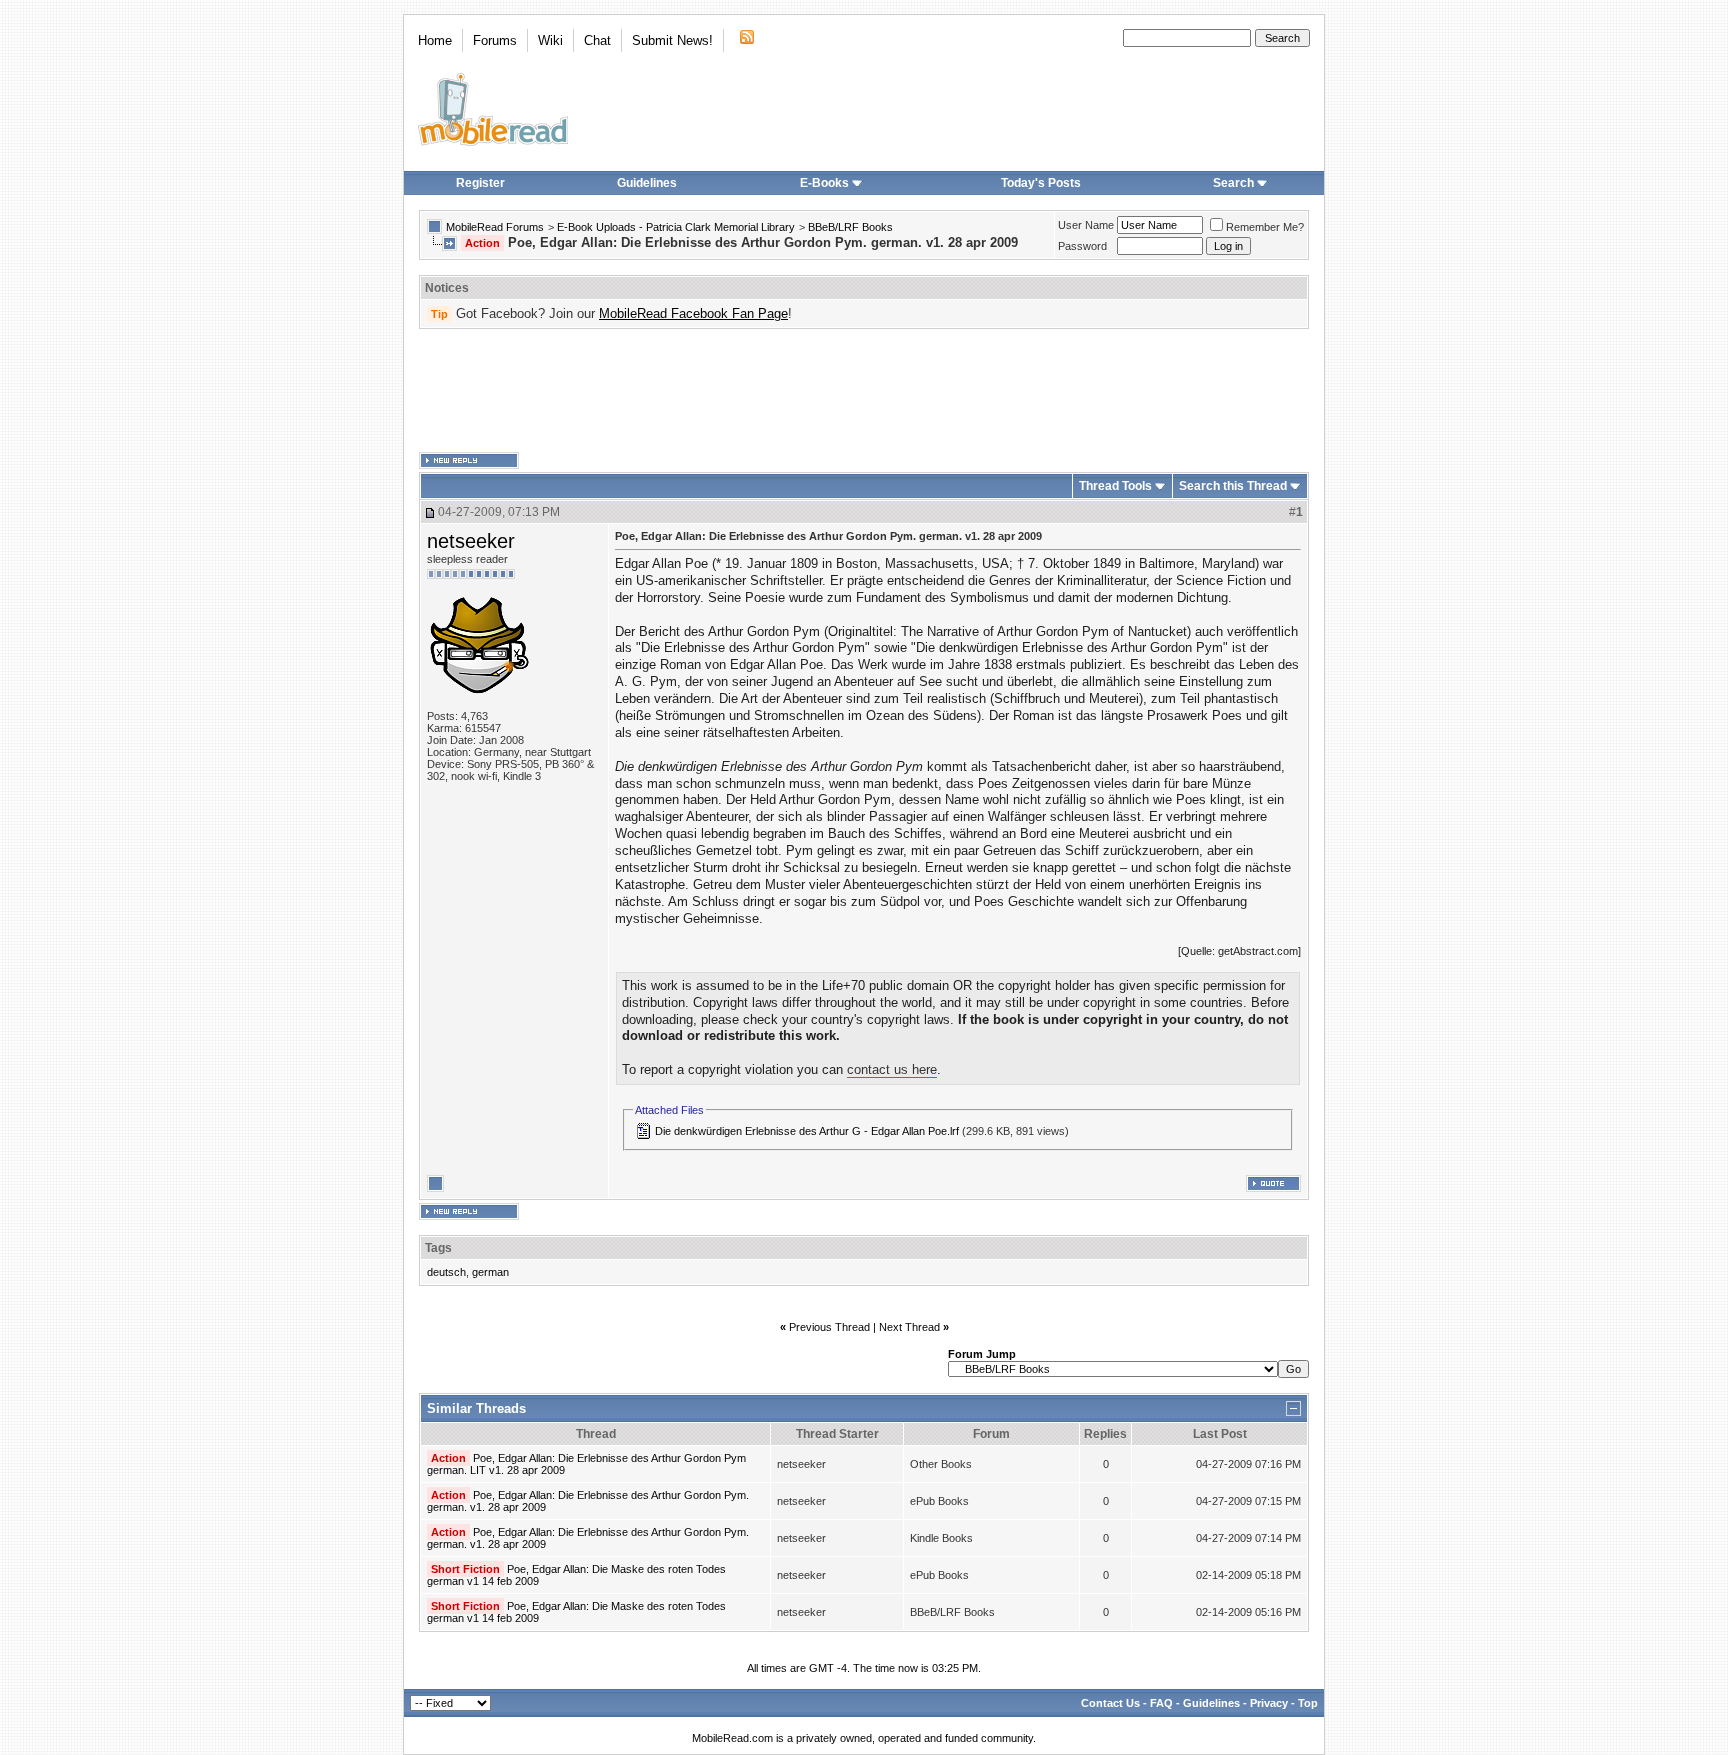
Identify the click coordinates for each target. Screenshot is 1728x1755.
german (490, 1272)
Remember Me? (1265, 227)
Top (1308, 1703)
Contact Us (1110, 1703)
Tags (438, 1248)
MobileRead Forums (495, 227)
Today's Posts (1041, 183)
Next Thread (909, 1327)
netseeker (471, 541)
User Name (1086, 225)
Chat (597, 40)
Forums (495, 40)
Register (480, 183)
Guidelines (647, 183)
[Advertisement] (864, 391)
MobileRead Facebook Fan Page (693, 313)
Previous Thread (829, 1327)
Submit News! (672, 40)
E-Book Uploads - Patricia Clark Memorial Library (676, 227)
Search (1233, 183)
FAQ (1161, 1703)
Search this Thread (1233, 486)
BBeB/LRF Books (850, 227)
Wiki (550, 40)
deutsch (446, 1272)
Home (435, 40)
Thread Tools (1115, 486)
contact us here (892, 1069)
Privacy (1269, 1703)
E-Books (824, 183)
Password (1082, 246)
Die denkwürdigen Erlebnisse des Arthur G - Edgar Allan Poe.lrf (807, 1131)
